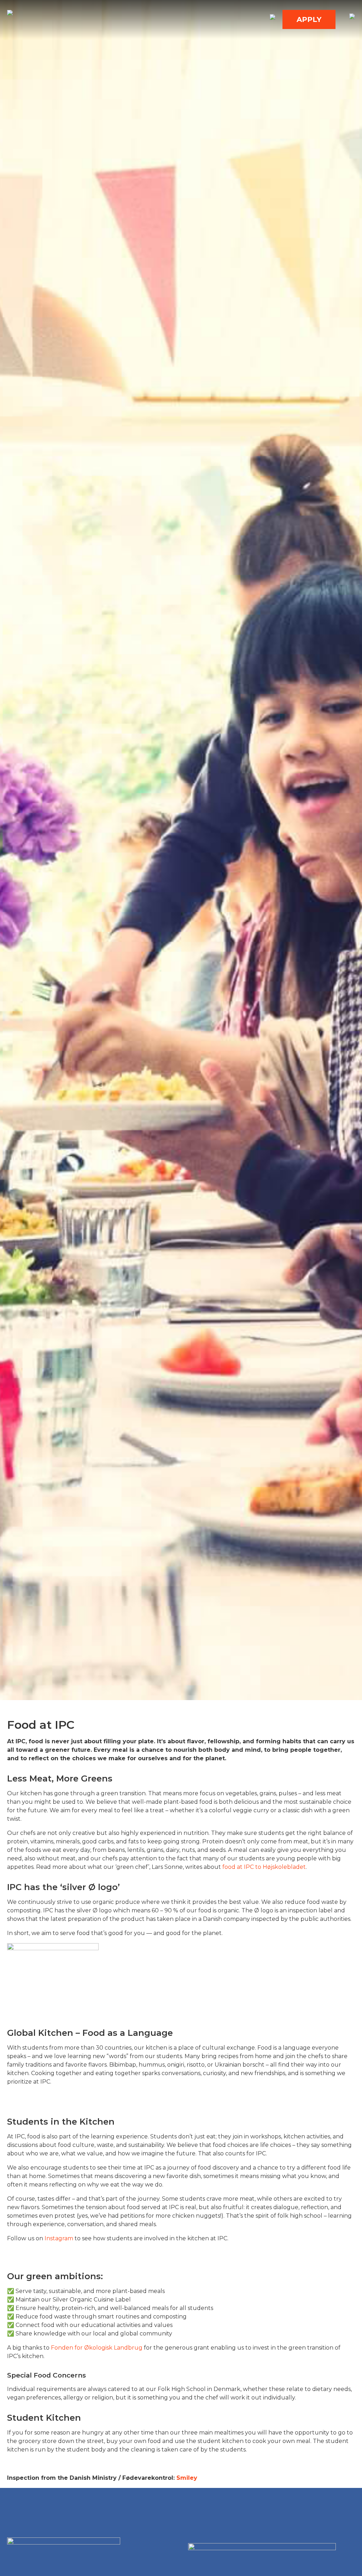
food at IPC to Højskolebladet (264, 1867)
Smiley (187, 2478)
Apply (309, 19)
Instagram (59, 2238)
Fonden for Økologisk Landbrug (97, 2348)
